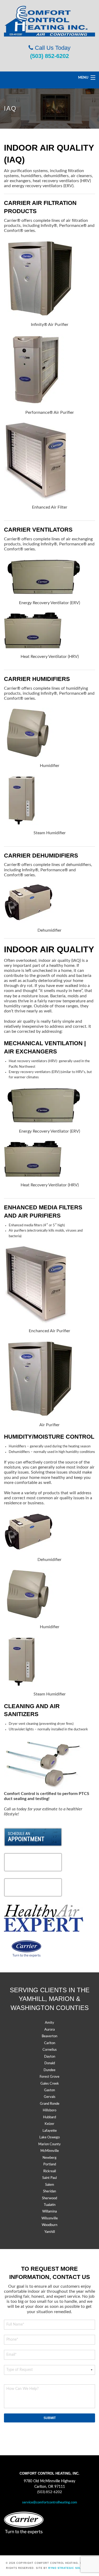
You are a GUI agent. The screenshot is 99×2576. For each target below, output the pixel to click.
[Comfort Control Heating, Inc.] (49, 21)
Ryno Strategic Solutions (70, 2568)
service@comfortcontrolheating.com (50, 2503)
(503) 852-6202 (49, 56)
